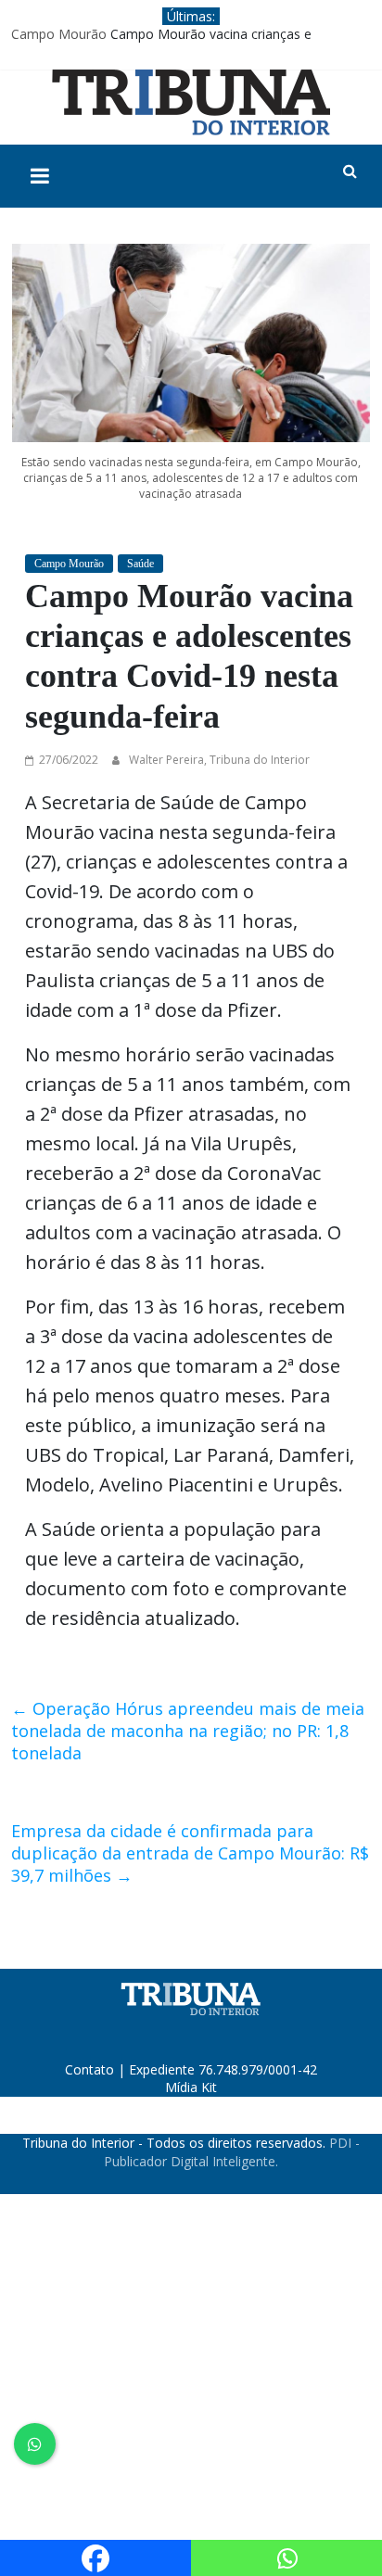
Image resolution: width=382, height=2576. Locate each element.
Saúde (140, 564)
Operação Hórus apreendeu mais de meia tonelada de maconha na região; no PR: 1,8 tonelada (188, 1731)
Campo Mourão (59, 34)
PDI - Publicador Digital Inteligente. (232, 2152)
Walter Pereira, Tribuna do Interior (219, 760)
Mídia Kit (191, 2087)
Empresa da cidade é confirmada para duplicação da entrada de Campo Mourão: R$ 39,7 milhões (190, 1853)
